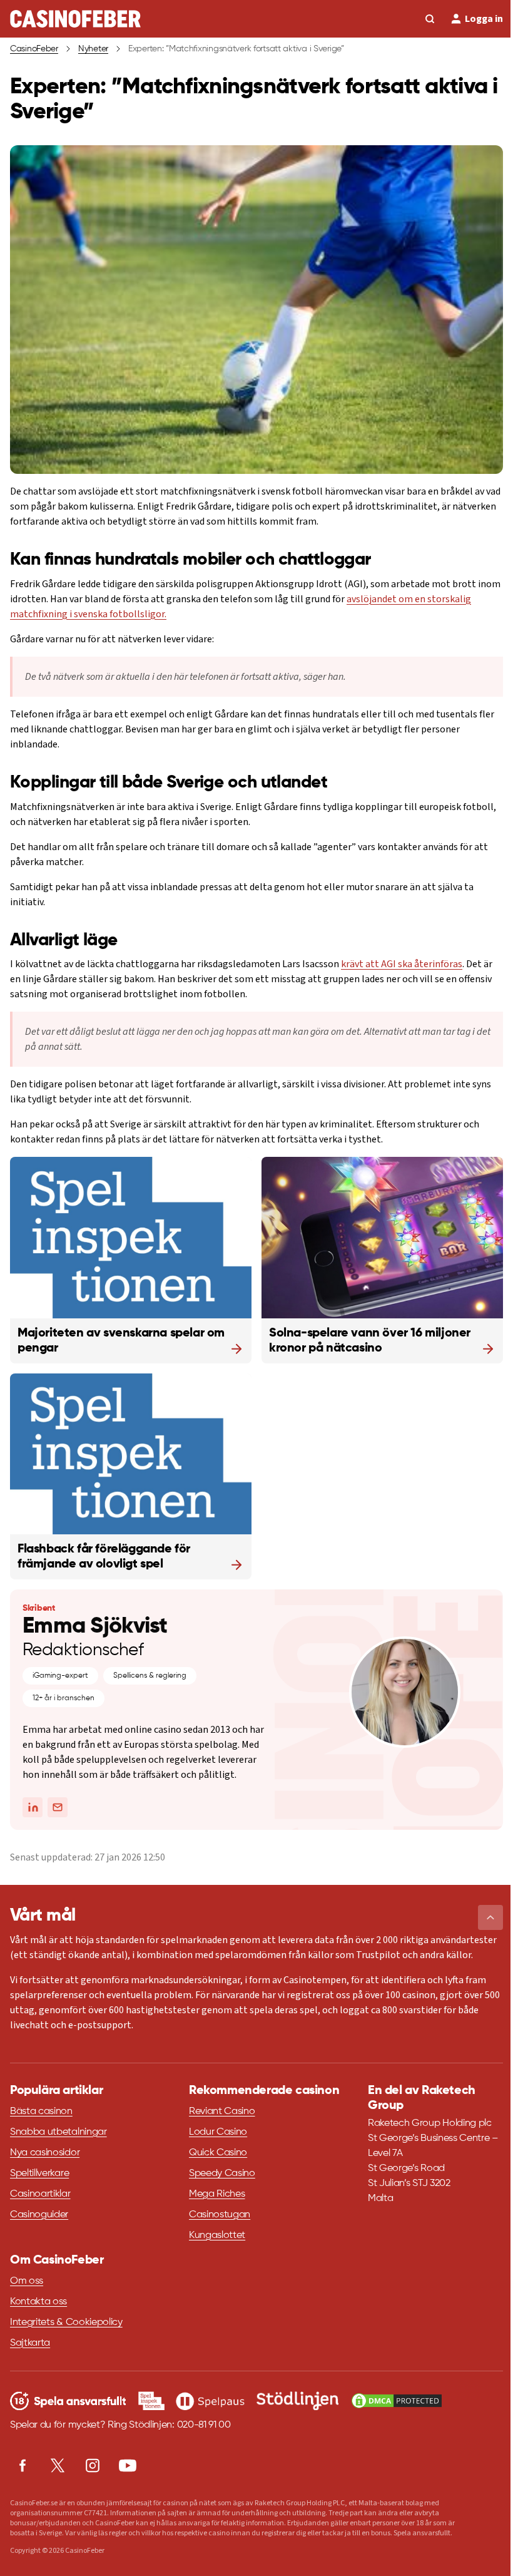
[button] (490, 1917)
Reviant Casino (222, 2112)
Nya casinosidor (45, 2153)
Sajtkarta (30, 2343)
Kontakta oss (38, 2302)
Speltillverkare (39, 2173)
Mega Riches (217, 2194)
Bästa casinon (41, 2112)
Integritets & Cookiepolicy (66, 2322)
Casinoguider (39, 2215)
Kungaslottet (217, 2235)
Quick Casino (218, 2153)
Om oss (27, 2281)
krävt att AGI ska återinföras (402, 964)
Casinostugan (220, 2215)
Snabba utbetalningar (58, 2132)
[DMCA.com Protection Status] (397, 2401)
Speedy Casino (222, 2173)
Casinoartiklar (40, 2194)
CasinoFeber (34, 49)
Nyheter (93, 49)
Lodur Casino (218, 2132)
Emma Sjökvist (95, 1626)
